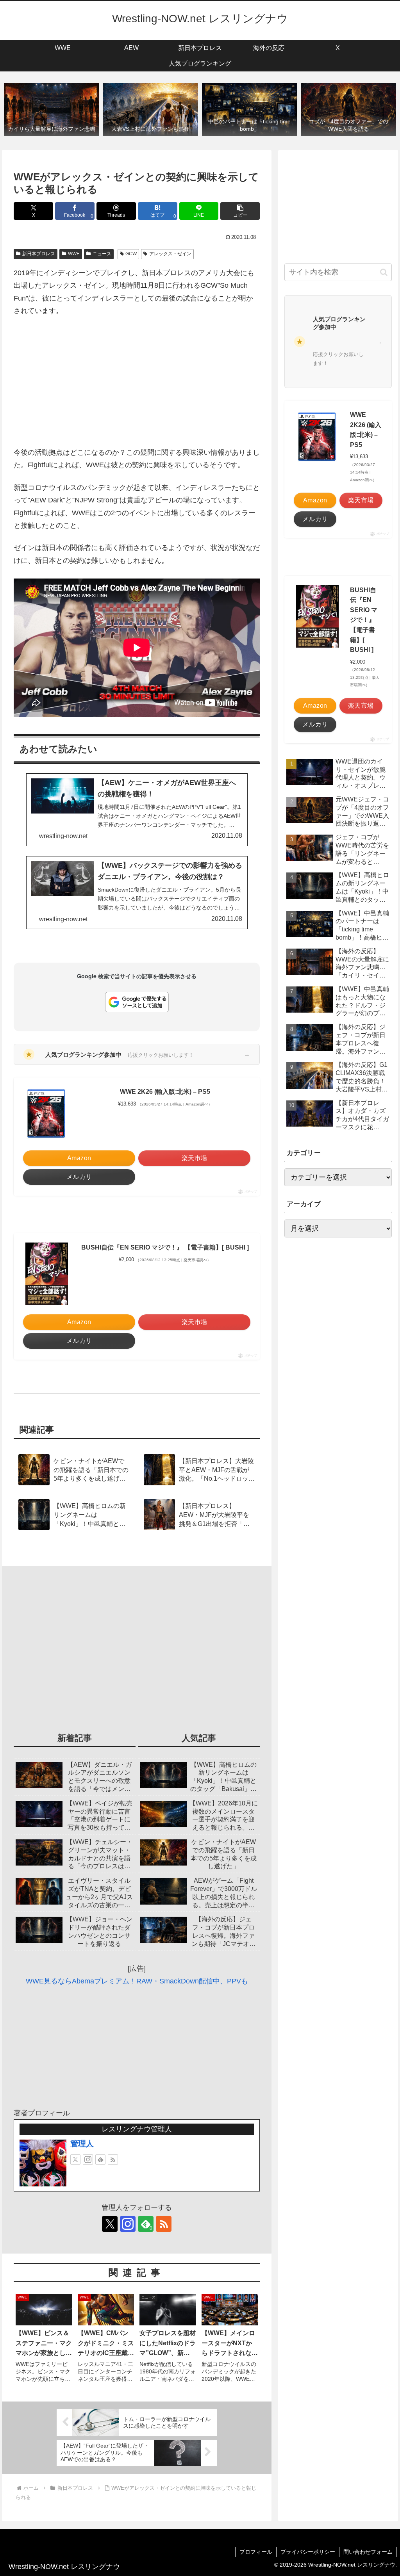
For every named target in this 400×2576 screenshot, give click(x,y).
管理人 (82, 2143)
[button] (240, 211)
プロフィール (256, 2552)
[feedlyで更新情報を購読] (100, 2159)
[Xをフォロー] (75, 2159)
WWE (74, 254)
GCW (131, 254)
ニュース (102, 254)
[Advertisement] (137, 382)
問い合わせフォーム (368, 2552)
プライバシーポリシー (308, 2552)
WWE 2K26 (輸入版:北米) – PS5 (165, 1092)
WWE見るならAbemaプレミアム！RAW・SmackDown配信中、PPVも (137, 1981)
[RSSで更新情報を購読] (113, 2159)
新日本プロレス (39, 254)
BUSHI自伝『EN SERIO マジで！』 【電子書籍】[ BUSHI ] (165, 1247)
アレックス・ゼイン (170, 254)
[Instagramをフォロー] (88, 2159)
